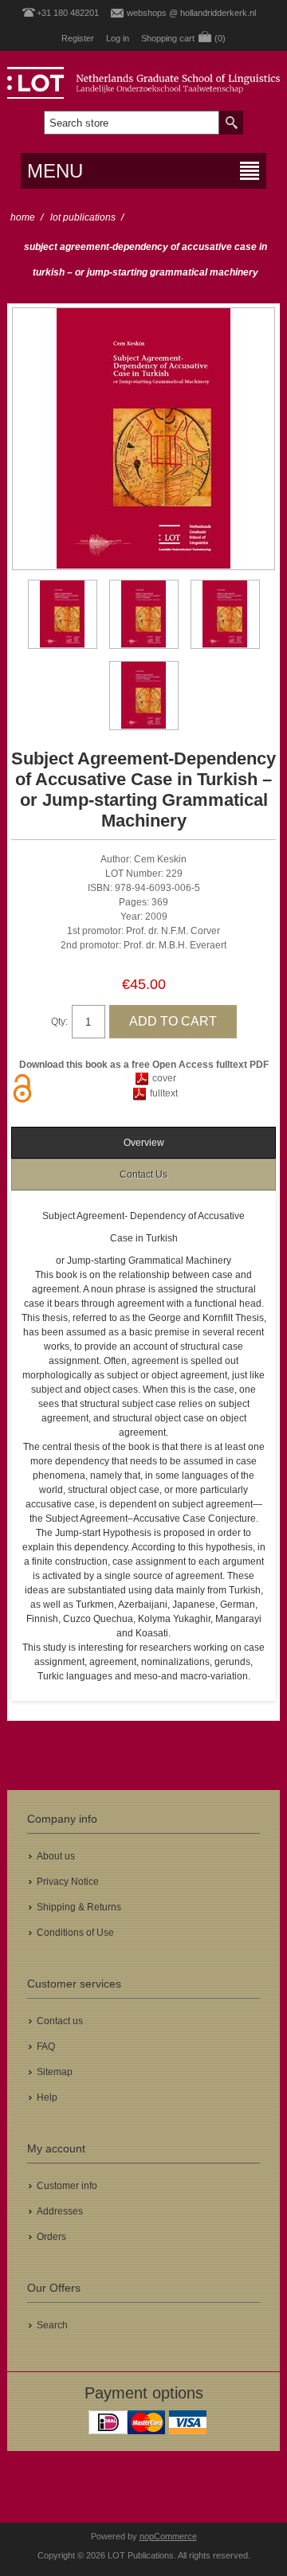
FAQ (46, 2046)
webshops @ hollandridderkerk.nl (191, 13)
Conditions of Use (75, 1933)
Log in (118, 38)
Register (78, 38)
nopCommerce (168, 2536)
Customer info (67, 2186)
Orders (51, 2237)
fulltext (164, 1093)
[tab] (143, 1143)
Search (52, 2325)
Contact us (60, 2021)
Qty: (59, 1022)
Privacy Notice (68, 1882)
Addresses (60, 2211)
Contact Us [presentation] (143, 1175)
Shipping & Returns (79, 1907)
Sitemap (55, 2072)
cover (164, 1078)
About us (56, 1856)
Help (47, 2097)
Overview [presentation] (144, 1143)
